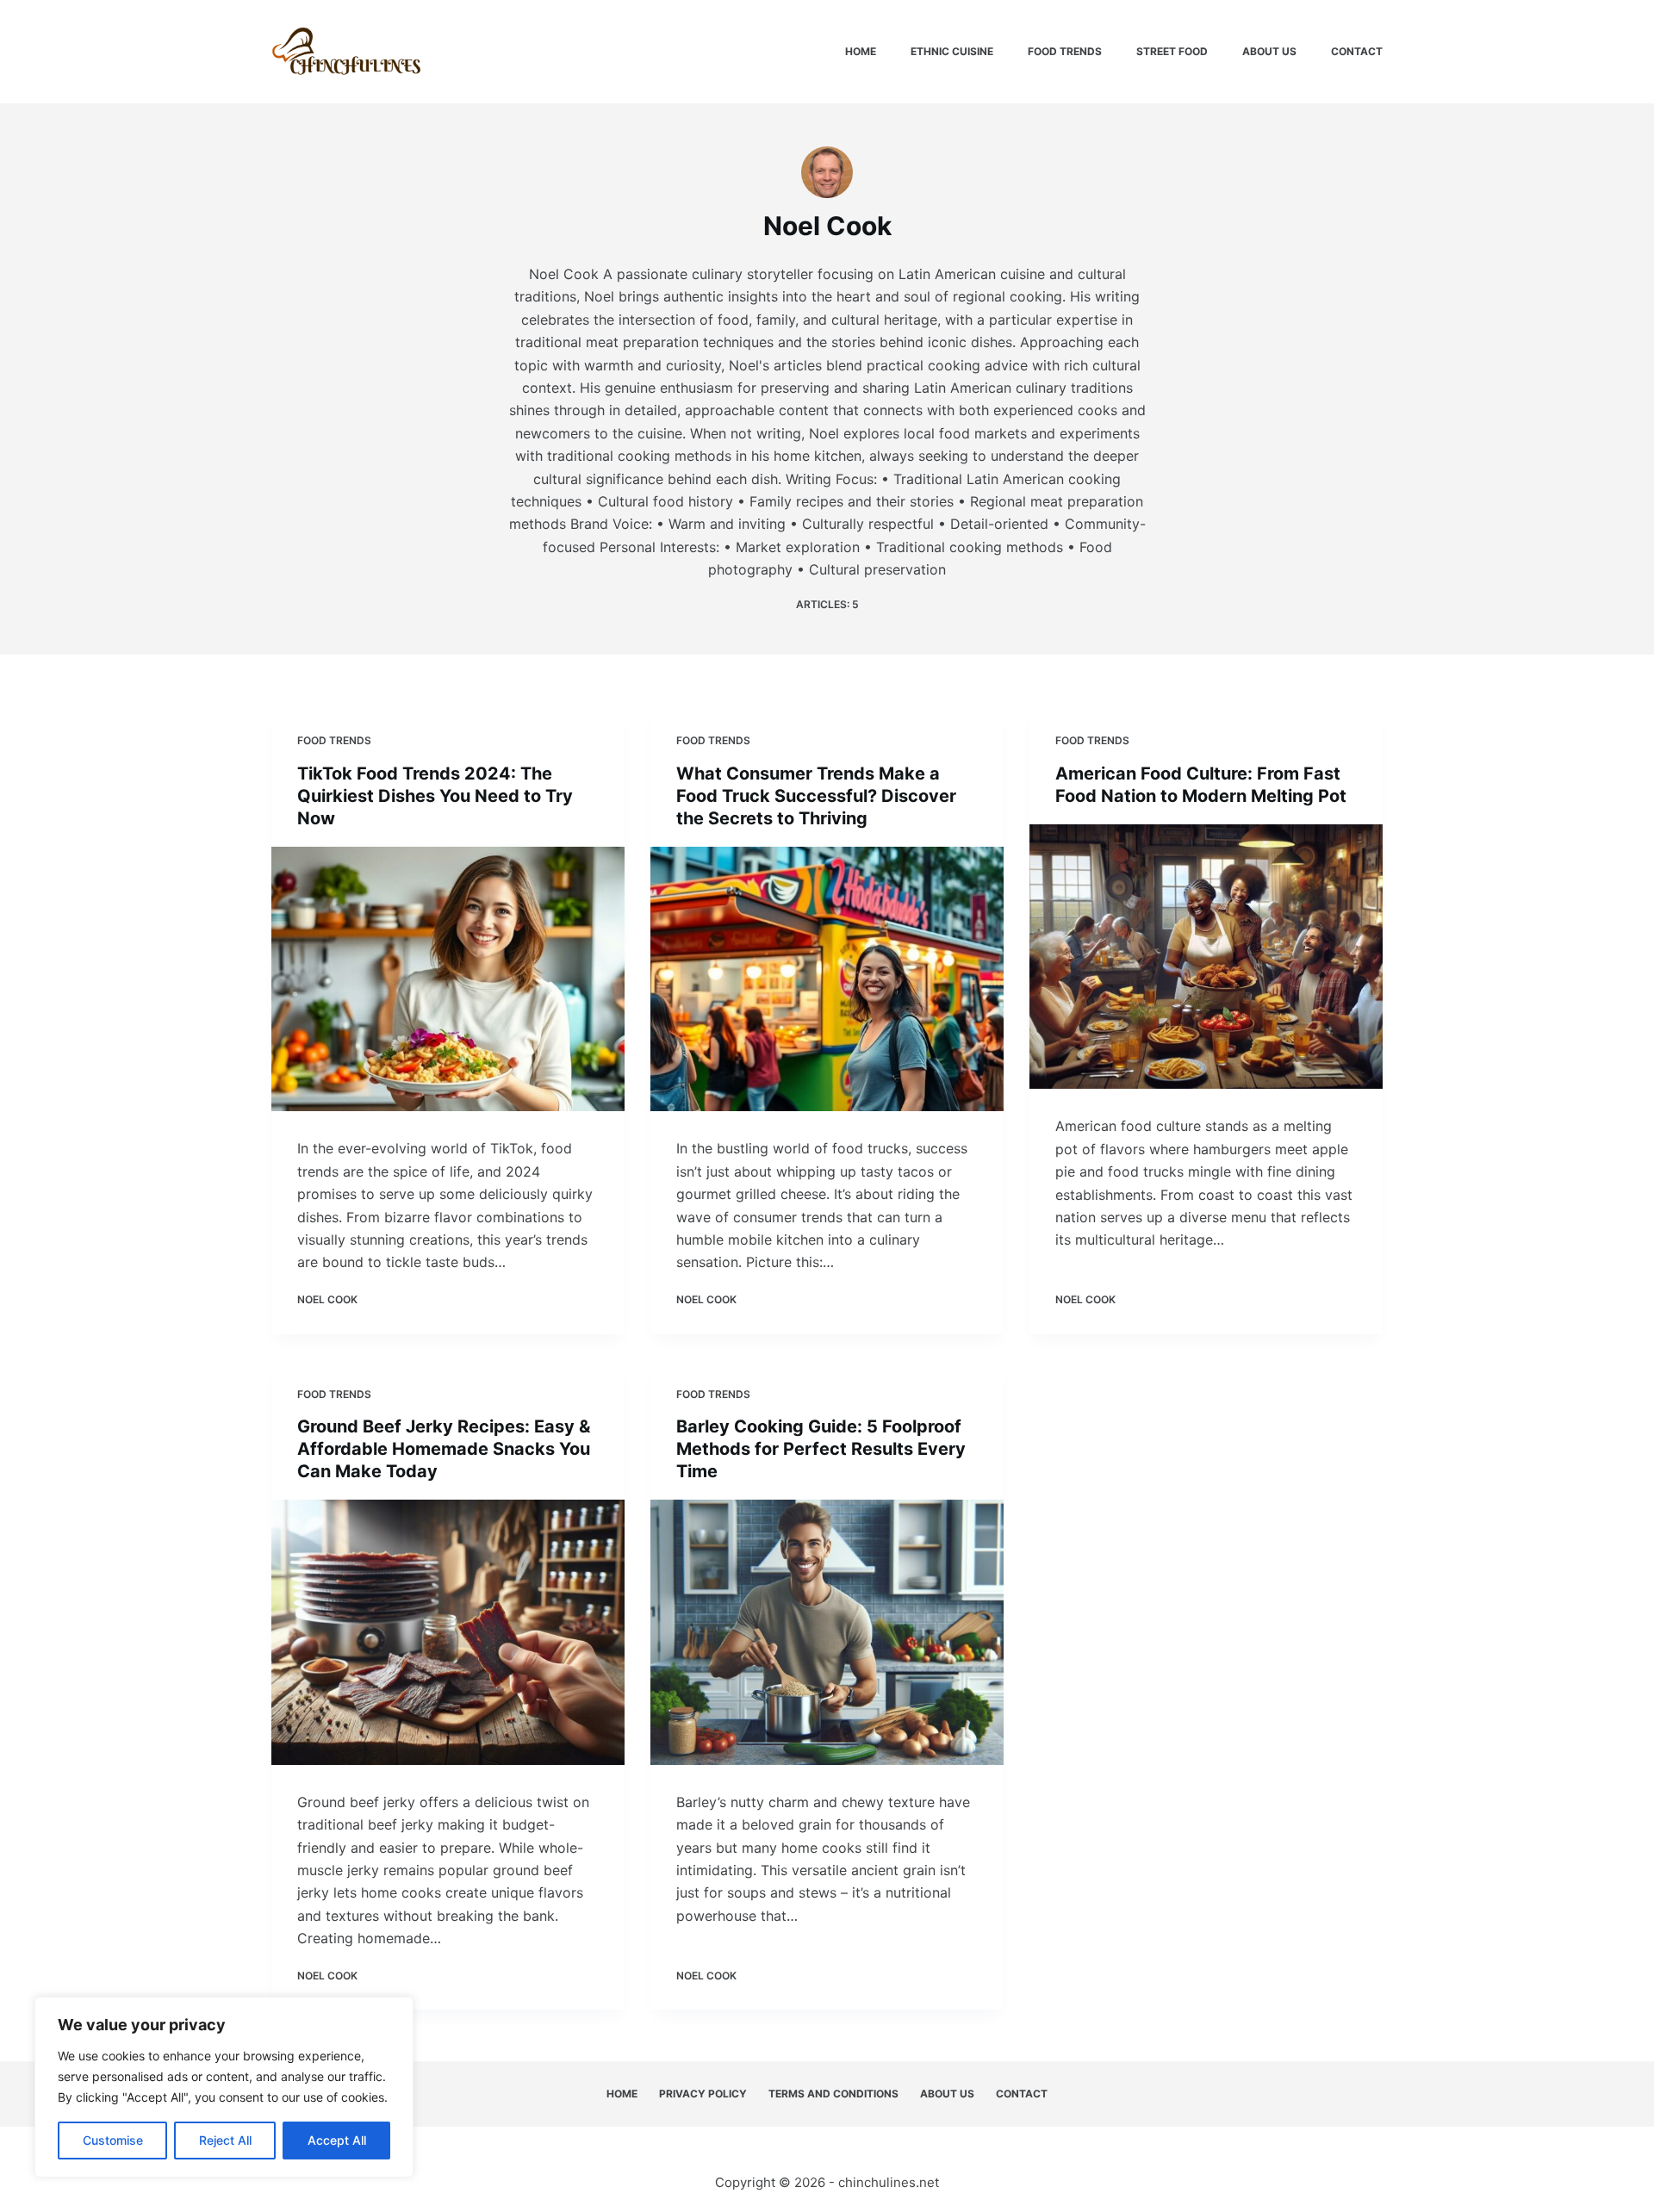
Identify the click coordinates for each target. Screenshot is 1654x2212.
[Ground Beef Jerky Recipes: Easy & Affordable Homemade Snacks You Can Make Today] (448, 1632)
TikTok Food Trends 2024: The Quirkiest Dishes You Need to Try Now (435, 796)
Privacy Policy (703, 2094)
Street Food (1172, 51)
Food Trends (1065, 51)
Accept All (337, 2140)
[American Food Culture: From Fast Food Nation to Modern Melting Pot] (1206, 957)
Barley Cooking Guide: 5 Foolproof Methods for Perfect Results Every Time (821, 1449)
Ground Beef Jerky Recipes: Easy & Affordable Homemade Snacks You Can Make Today (444, 1449)
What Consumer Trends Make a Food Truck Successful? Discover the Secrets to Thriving (816, 796)
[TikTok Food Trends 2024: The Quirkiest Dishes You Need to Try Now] (448, 979)
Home (861, 51)
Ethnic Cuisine (952, 51)
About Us (1269, 51)
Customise (113, 2140)
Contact (1357, 51)
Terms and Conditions (833, 2094)
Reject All (225, 2140)
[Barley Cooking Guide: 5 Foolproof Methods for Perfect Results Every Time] (827, 1632)
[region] (224, 2087)
